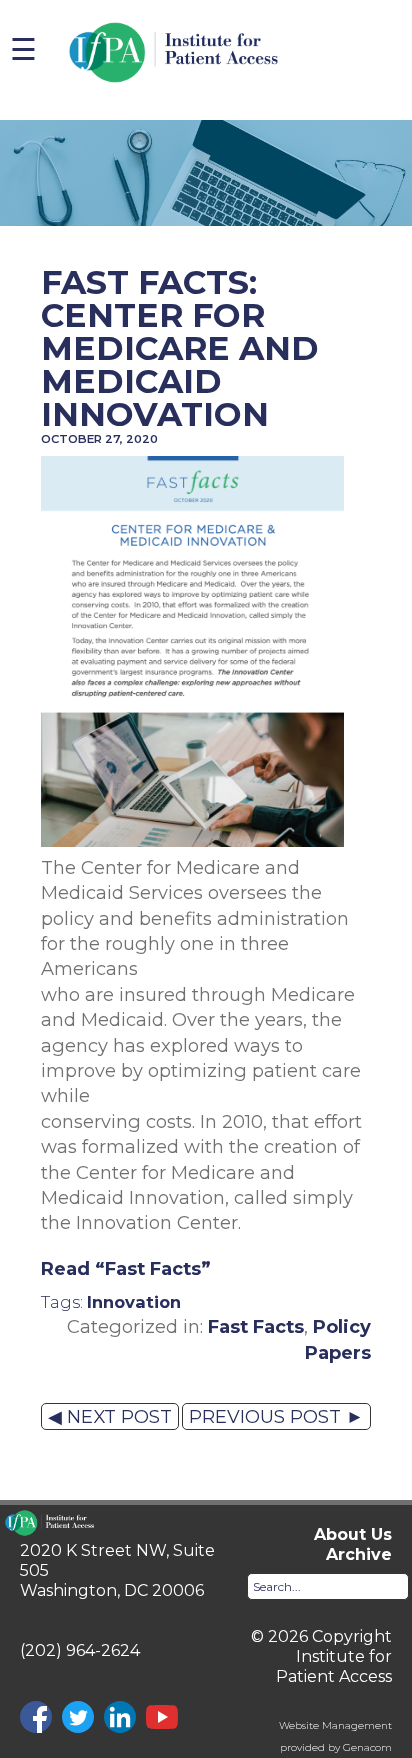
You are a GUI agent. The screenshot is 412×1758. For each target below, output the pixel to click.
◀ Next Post (110, 1416)
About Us (353, 1534)
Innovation (134, 1302)
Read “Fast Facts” (126, 1268)
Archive (359, 1554)
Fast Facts (256, 1326)
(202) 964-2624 (80, 1650)
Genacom (367, 1747)
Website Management (335, 1725)
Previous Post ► (276, 1416)
